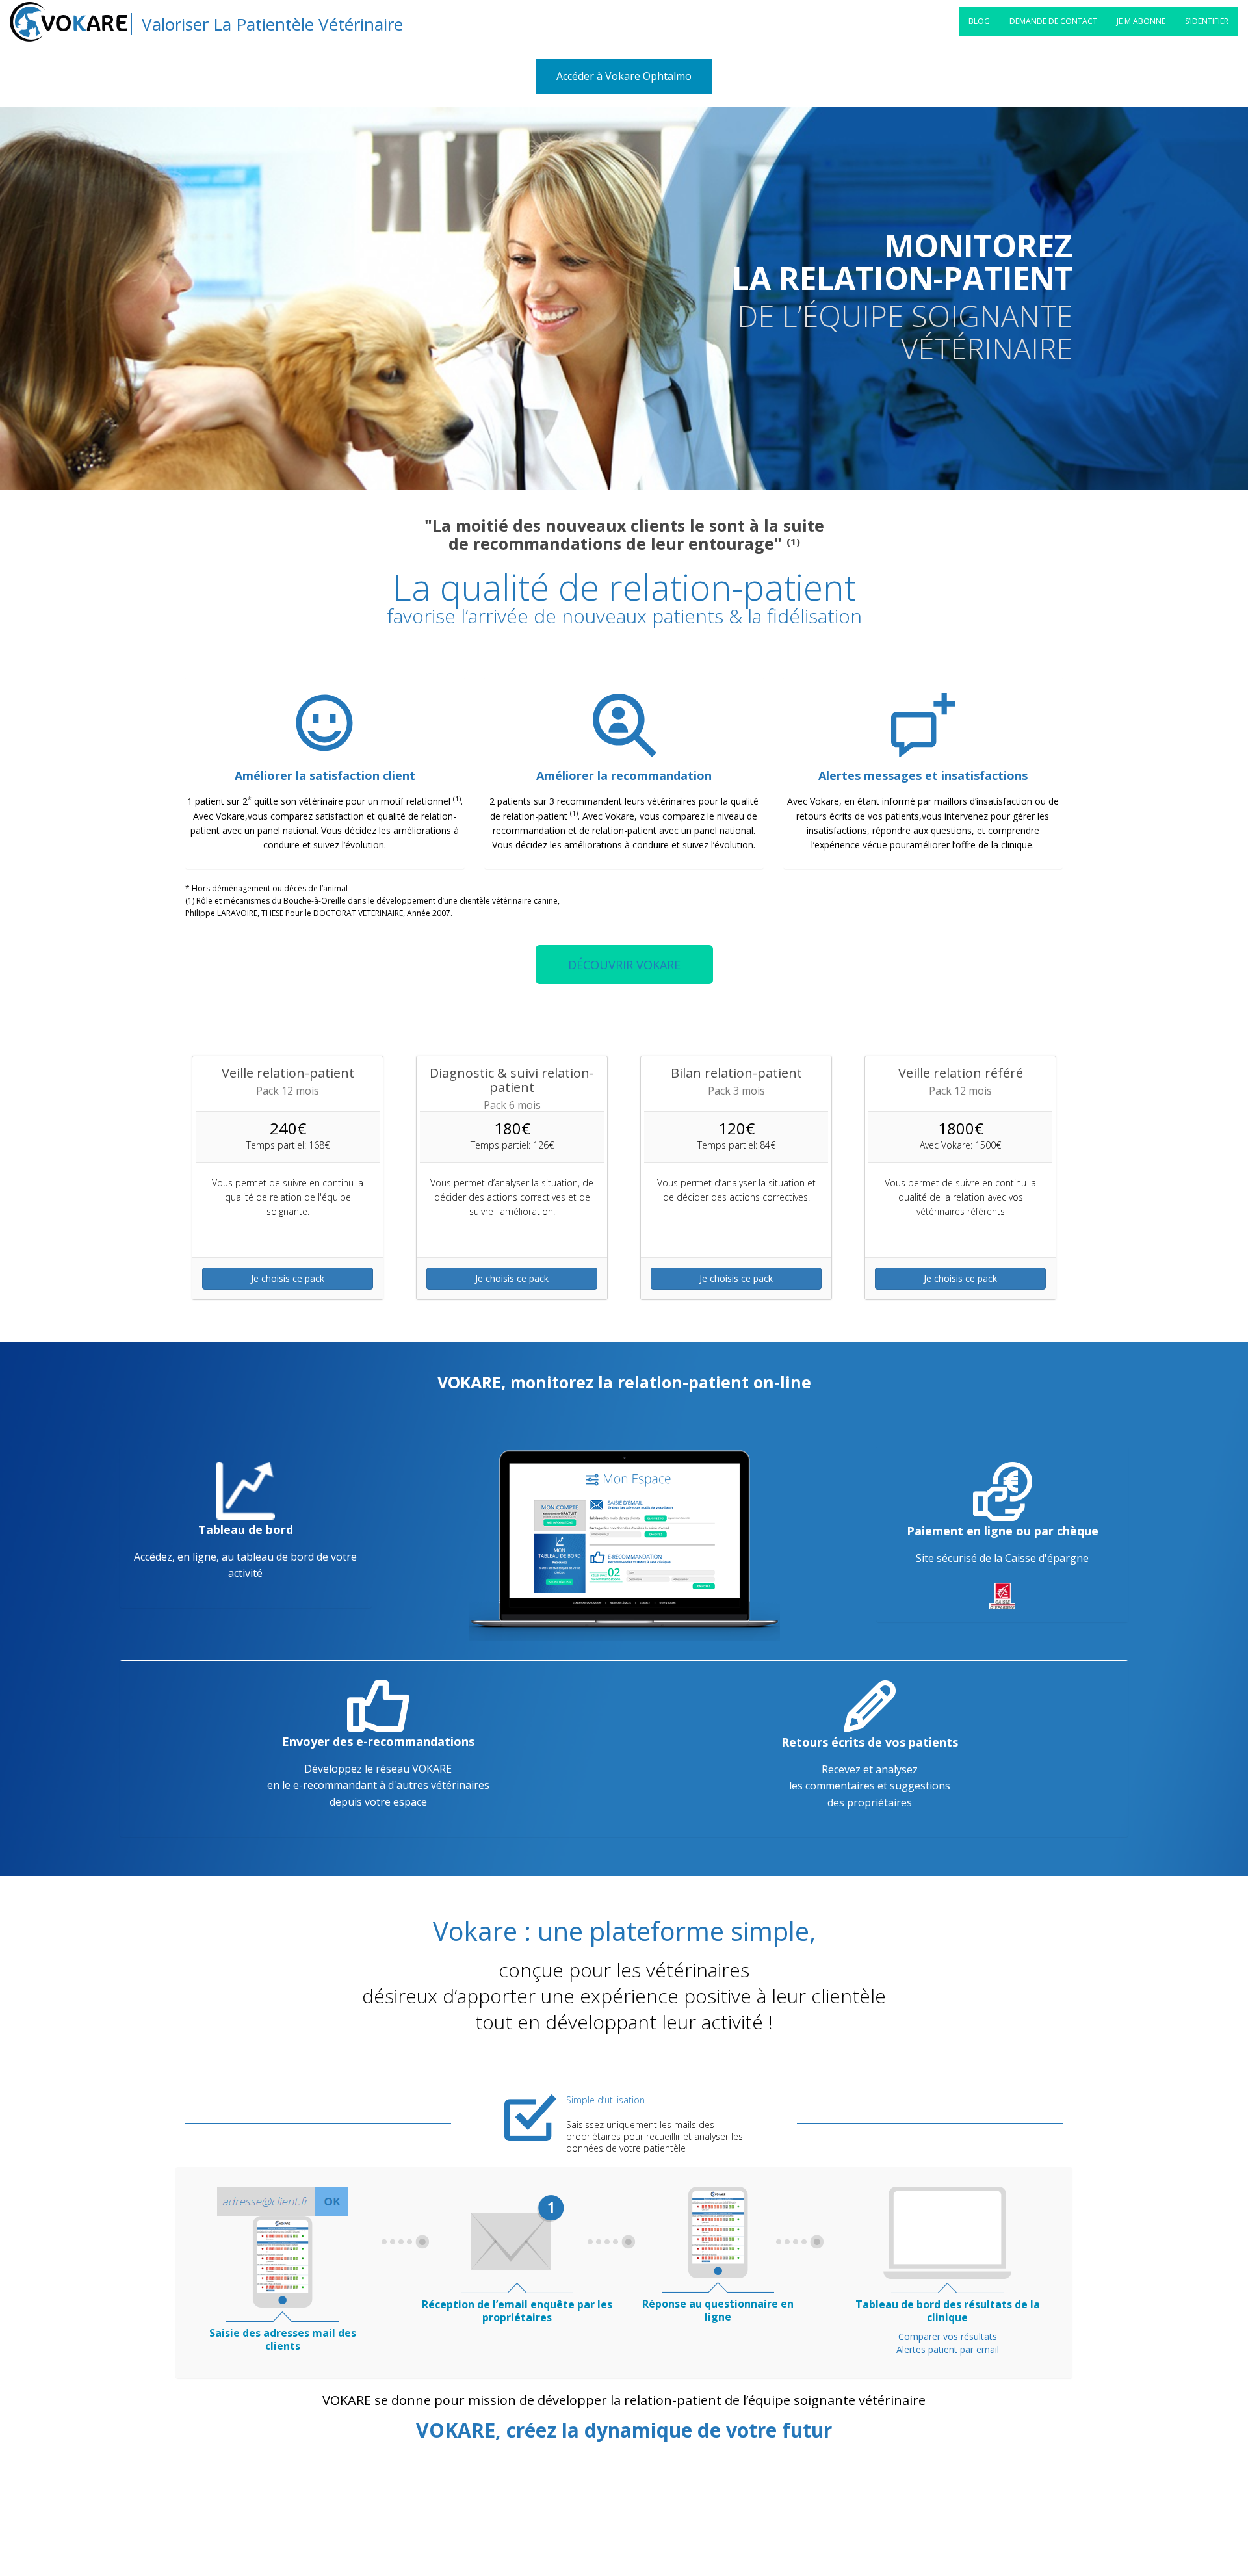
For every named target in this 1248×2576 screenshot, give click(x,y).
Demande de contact (1053, 21)
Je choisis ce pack (288, 1278)
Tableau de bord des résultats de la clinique (948, 2311)
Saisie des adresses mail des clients (283, 2339)
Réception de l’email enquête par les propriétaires (517, 2311)
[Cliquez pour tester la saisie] (282, 2261)
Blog (979, 21)
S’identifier (1207, 21)
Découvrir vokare (624, 965)
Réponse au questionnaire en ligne (718, 2310)
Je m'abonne (1141, 21)
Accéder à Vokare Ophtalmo (624, 76)
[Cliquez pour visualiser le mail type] (517, 2232)
